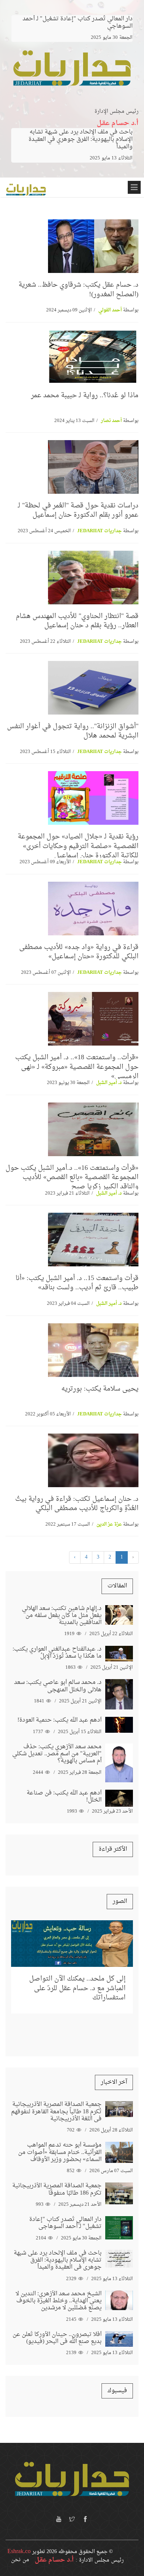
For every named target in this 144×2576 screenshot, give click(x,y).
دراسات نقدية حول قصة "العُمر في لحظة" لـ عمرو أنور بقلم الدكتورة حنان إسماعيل (78, 510)
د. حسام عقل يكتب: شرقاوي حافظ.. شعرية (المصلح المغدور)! (78, 290)
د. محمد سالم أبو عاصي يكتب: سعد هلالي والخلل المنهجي (58, 1686)
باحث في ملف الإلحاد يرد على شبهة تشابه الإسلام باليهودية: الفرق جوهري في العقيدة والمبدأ (80, 139)
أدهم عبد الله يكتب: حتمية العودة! (59, 1720)
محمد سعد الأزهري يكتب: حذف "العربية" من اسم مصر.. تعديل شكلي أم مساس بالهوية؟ (57, 1754)
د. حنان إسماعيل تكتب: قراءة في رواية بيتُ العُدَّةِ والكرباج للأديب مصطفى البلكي (77, 1504)
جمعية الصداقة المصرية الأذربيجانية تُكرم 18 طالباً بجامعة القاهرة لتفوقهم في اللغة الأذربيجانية (56, 2111)
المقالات (117, 1586)
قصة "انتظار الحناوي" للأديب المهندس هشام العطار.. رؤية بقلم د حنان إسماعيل (77, 621)
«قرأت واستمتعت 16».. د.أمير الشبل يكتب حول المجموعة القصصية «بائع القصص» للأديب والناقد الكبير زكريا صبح (72, 1177)
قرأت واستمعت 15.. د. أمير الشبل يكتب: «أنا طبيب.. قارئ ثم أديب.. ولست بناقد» (77, 1283)
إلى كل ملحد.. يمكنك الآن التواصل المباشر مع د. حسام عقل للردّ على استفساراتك (77, 1988)
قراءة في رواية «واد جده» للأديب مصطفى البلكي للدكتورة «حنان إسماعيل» (79, 952)
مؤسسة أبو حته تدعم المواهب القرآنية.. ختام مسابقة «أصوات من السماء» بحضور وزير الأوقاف (60, 2152)
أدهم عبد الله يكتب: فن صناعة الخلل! (64, 1797)
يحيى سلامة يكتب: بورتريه (100, 1389)
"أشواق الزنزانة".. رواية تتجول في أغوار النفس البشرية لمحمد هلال (73, 731)
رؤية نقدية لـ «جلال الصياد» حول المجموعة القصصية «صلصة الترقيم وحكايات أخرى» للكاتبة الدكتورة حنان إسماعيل (78, 846)
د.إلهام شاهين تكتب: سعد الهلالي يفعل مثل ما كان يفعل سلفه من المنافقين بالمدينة (62, 1616)
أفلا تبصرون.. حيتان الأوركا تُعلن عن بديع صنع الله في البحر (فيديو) (57, 2338)
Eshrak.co (19, 2552)
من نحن (20, 2560)
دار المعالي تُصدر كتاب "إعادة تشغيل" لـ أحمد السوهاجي (65, 2223)
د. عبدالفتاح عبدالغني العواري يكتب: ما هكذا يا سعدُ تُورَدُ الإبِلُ (57, 1653)
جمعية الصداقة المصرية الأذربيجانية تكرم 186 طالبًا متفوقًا (57, 2189)
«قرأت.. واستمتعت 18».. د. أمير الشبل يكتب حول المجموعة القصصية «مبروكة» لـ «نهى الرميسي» (77, 1067)
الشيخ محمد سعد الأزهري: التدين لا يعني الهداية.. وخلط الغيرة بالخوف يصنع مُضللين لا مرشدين (59, 2301)
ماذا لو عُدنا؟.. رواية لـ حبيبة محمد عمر (85, 396)
